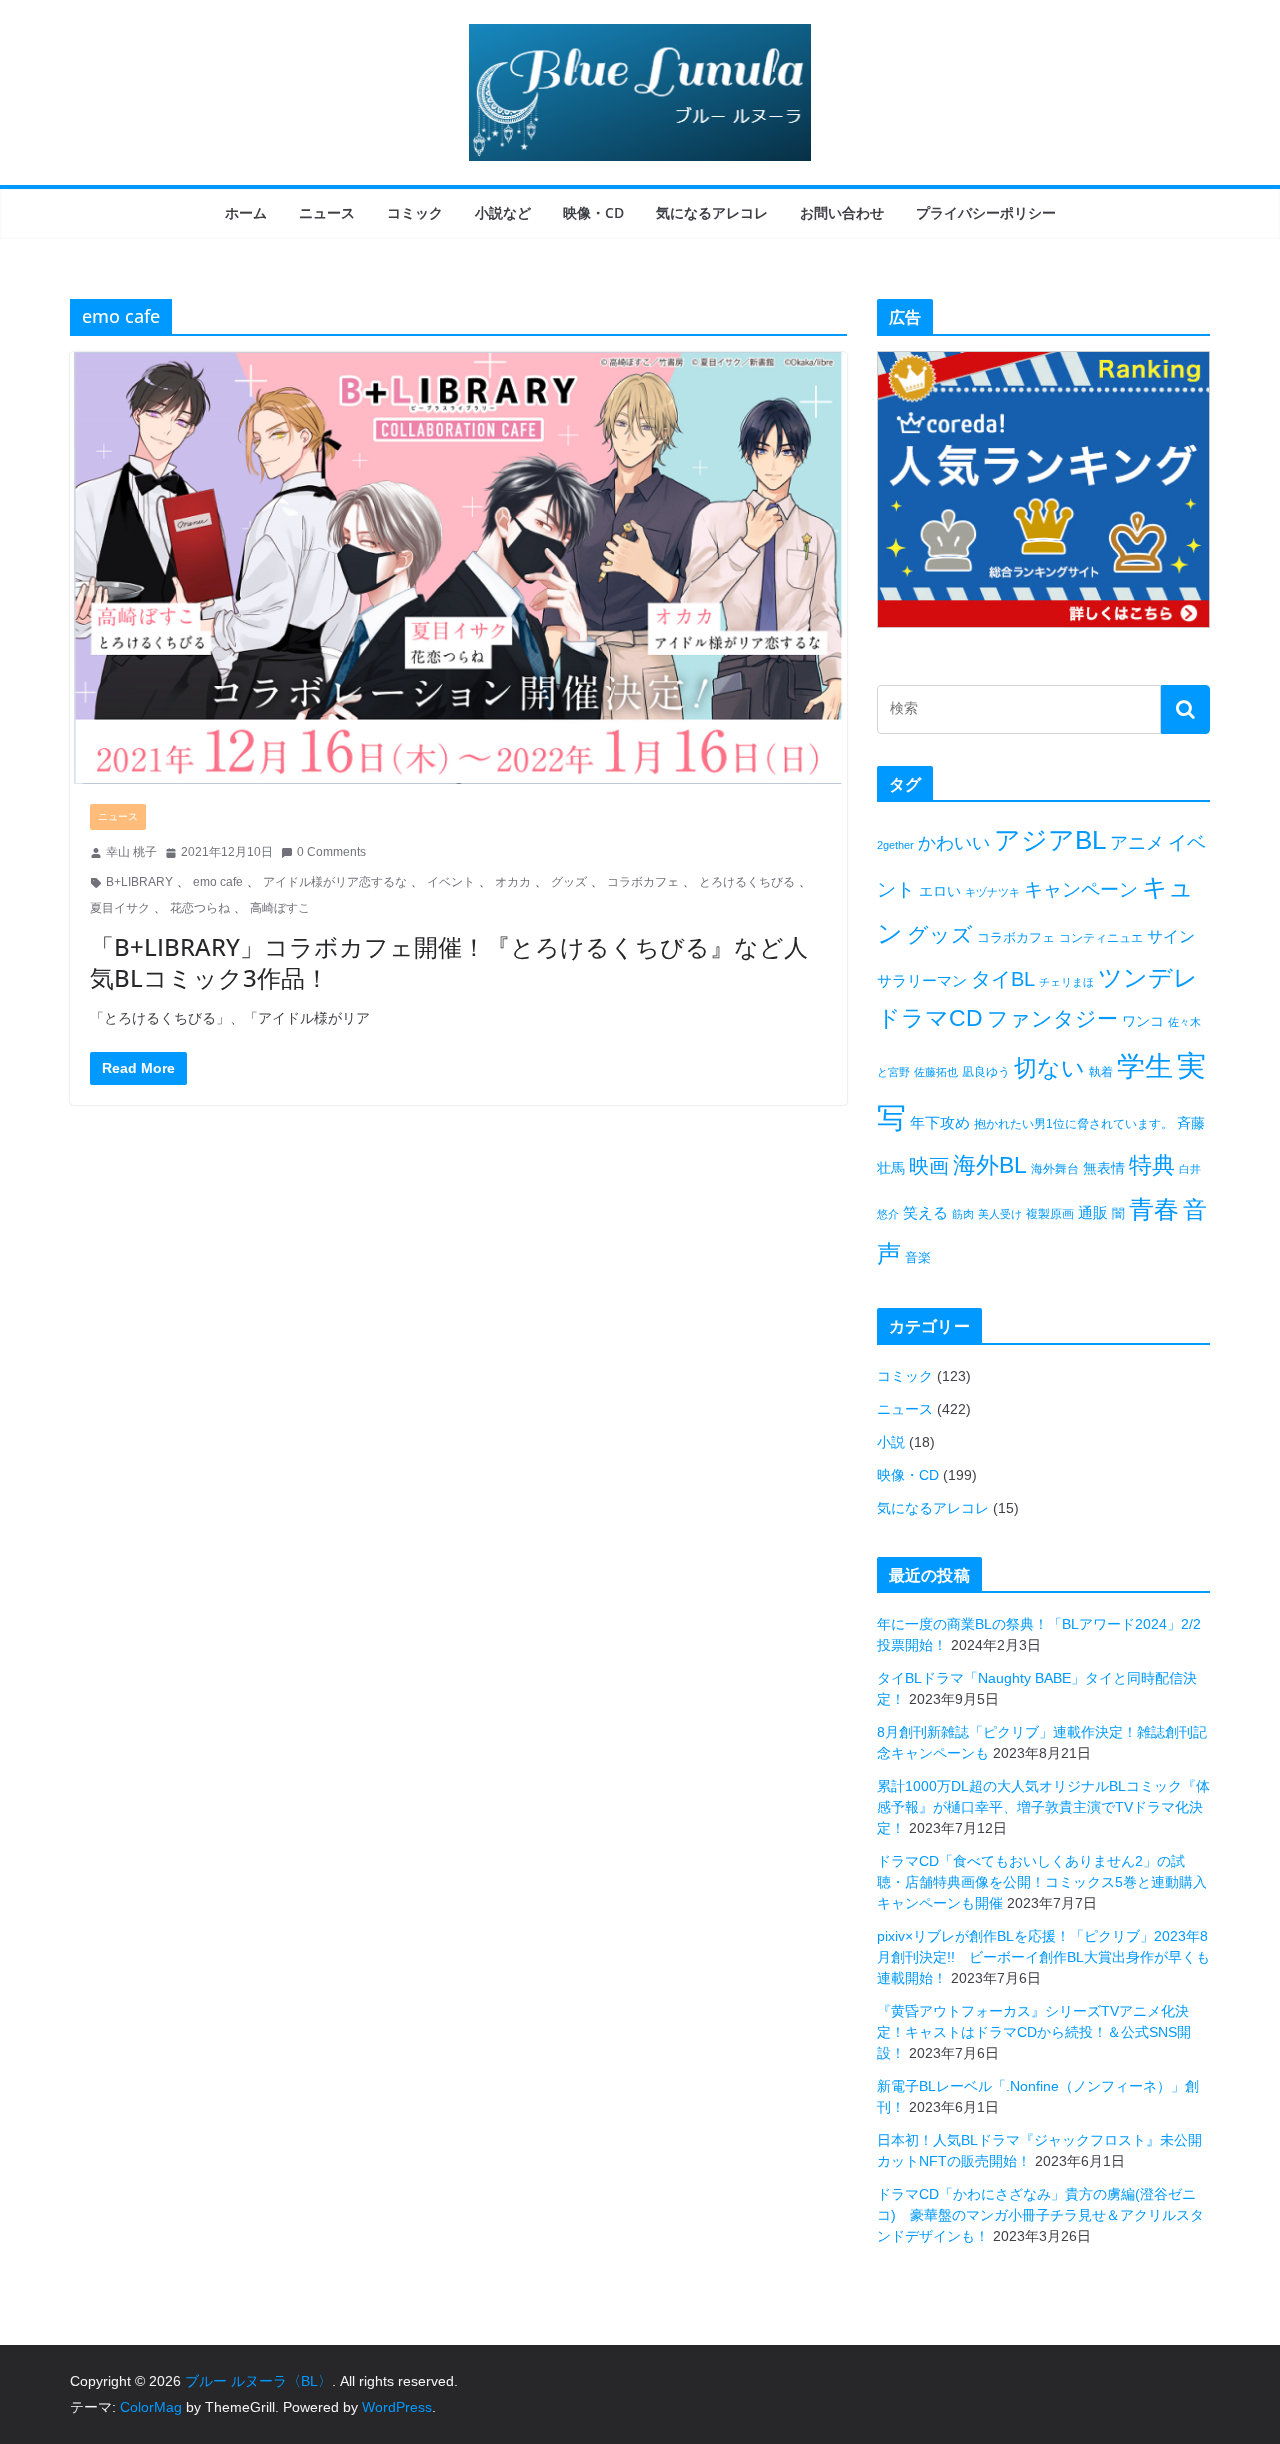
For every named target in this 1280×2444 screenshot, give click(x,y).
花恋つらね (200, 908)
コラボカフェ (643, 882)
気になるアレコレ (712, 212)
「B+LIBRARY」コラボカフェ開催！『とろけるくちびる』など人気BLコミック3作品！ (449, 962)
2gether (895, 845)
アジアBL (1050, 840)
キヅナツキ (992, 892)
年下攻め (940, 1122)
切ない (1049, 1068)
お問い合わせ (842, 212)
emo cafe (218, 882)
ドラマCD (930, 1018)
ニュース (327, 212)
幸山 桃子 (131, 852)
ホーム (246, 212)
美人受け (1000, 1214)
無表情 (1104, 1168)
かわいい (954, 843)
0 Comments (331, 852)
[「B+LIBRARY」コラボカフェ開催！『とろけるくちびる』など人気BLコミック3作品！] (458, 568)
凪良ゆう (986, 1072)
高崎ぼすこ (280, 908)
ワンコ (1143, 1021)
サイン (1171, 936)
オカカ (513, 882)
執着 (1101, 1072)
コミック (415, 212)
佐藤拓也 (936, 1072)
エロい (940, 891)
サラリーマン (922, 980)
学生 (1145, 1066)
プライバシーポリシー (986, 212)
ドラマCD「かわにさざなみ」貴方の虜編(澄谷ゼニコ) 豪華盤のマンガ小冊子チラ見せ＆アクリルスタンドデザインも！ (1040, 2215)
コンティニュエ (1101, 938)
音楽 (918, 1257)
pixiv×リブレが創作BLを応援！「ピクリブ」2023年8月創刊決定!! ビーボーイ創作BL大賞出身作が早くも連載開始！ (1043, 1957)
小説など (503, 212)
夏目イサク (120, 908)
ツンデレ (1148, 978)
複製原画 (1050, 1214)
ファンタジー (1052, 1018)
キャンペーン (1081, 889)
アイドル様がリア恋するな (335, 882)
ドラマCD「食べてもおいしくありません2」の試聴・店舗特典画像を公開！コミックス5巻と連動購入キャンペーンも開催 (1042, 1882)
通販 (1093, 1212)
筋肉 (963, 1214)
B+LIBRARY (139, 882)
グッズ (569, 882)
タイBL (1003, 979)
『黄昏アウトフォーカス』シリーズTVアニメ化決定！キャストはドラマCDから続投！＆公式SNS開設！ (1034, 2032)
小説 (891, 1442)
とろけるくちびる (747, 882)
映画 (929, 1166)
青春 (1154, 1209)
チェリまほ (1066, 982)
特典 (1152, 1165)
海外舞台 (1055, 1169)
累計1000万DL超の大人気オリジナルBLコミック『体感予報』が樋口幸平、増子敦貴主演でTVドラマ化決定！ (1043, 1807)
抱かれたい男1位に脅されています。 (1073, 1124)
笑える (925, 1212)
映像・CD (593, 212)
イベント (451, 882)
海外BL (990, 1165)
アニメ (1137, 843)
